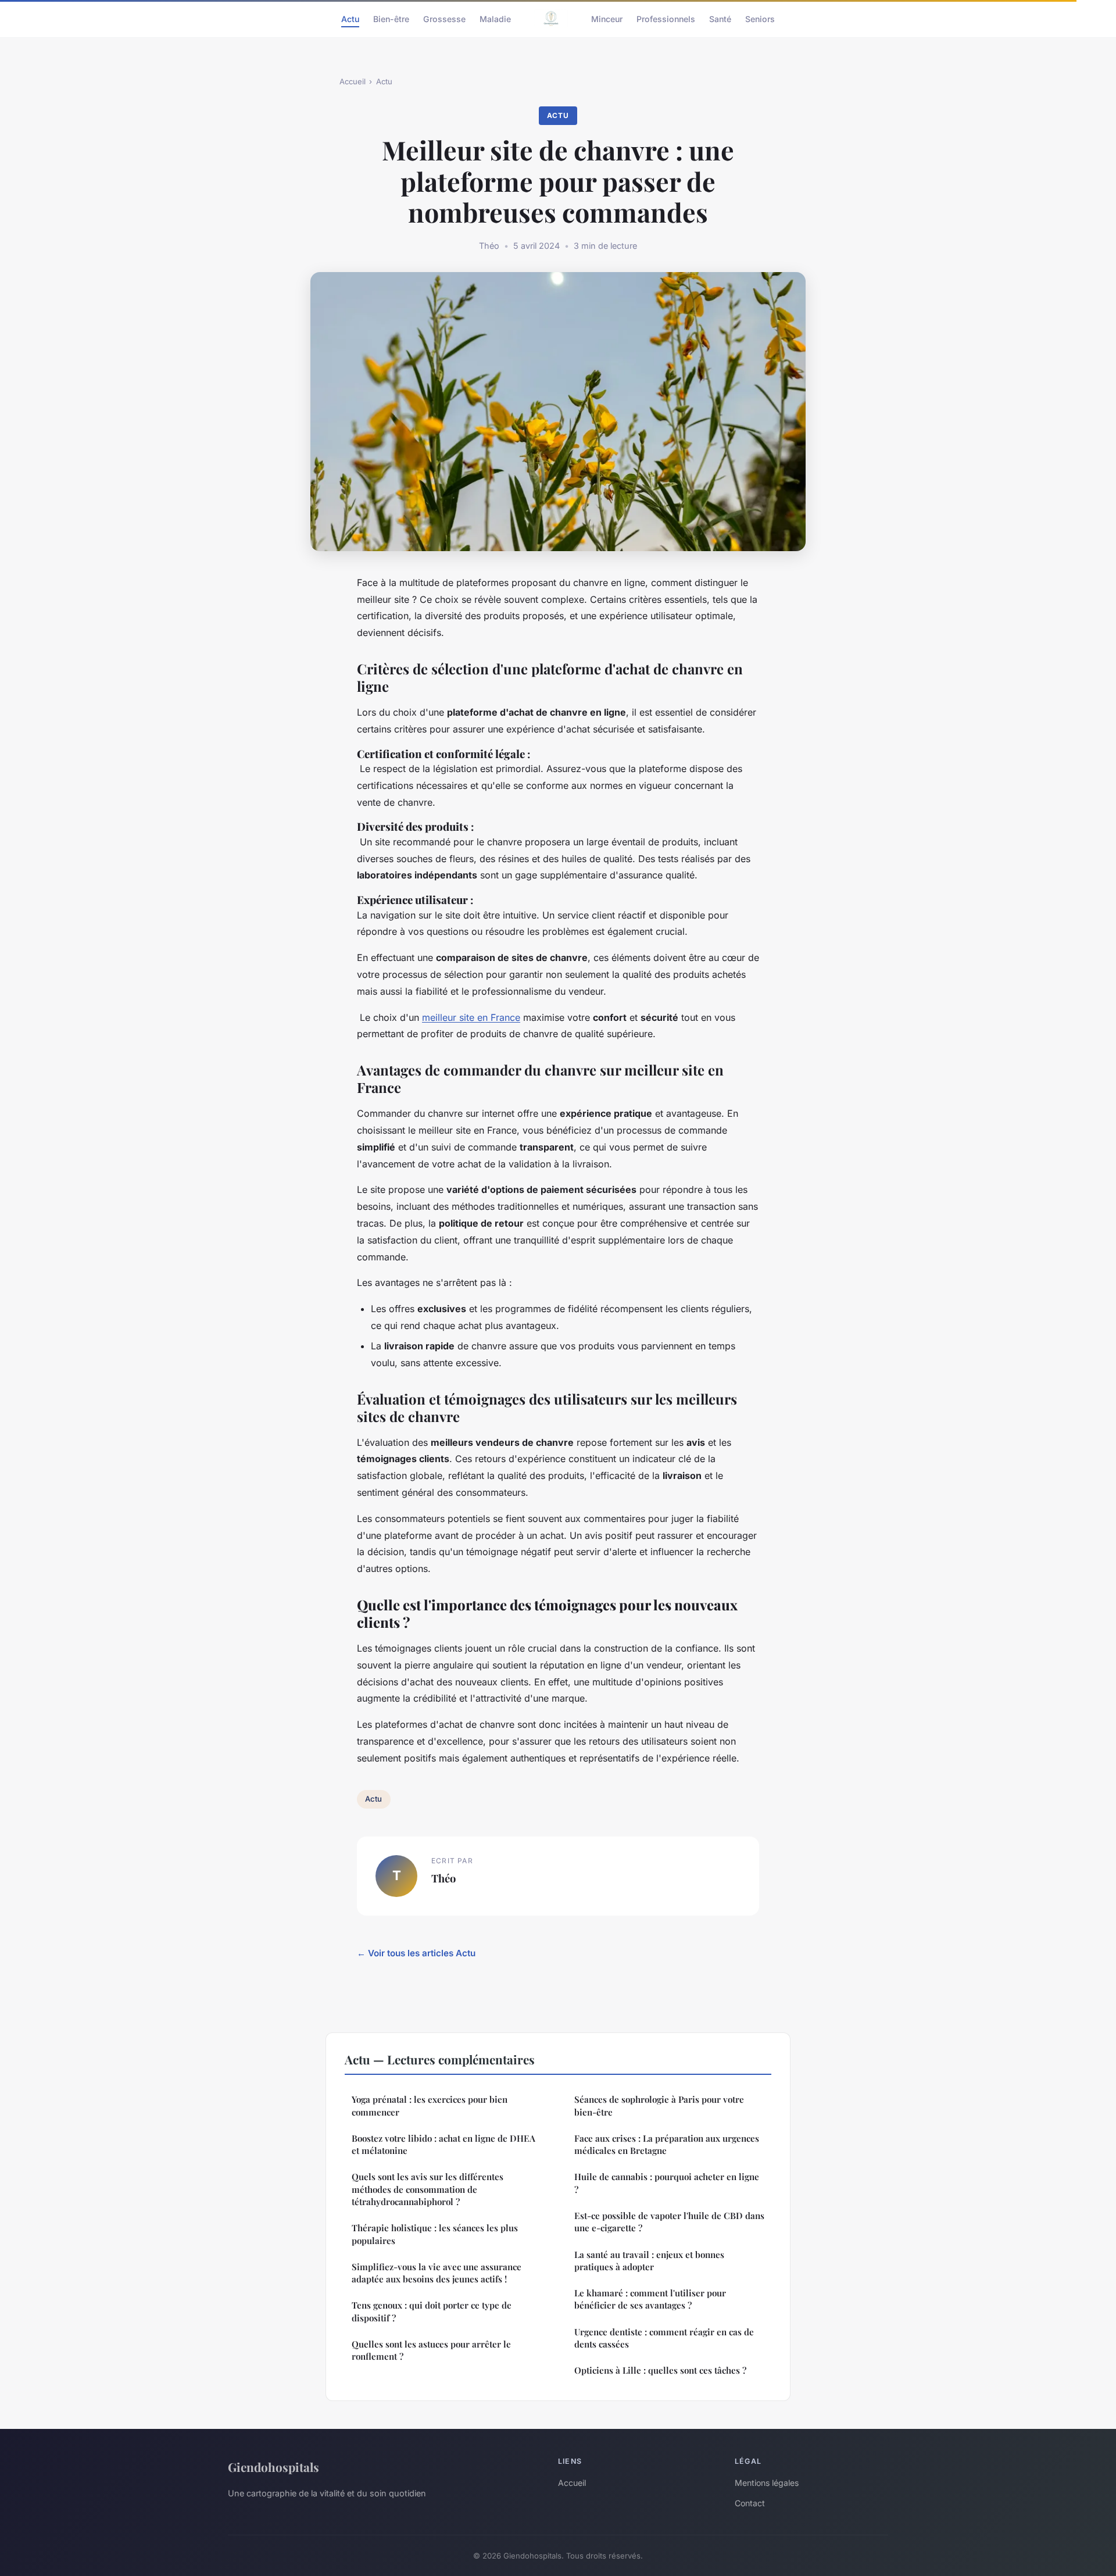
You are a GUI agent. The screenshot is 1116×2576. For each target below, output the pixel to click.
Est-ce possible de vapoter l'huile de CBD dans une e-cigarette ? (669, 2222)
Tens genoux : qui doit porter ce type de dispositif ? (432, 2311)
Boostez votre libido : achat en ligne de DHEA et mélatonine (443, 2144)
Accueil (353, 81)
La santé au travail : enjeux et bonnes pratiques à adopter (649, 2261)
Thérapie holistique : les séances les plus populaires (435, 2234)
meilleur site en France (471, 1017)
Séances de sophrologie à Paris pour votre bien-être (659, 2105)
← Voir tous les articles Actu (416, 1953)
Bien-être (391, 18)
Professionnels (666, 18)
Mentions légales (767, 2483)
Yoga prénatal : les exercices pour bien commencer (430, 2105)
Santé (720, 18)
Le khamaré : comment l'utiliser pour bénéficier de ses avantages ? (650, 2299)
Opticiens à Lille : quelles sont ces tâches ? (660, 2370)
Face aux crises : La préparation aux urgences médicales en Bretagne (667, 2144)
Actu (350, 18)
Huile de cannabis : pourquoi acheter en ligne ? (667, 2183)
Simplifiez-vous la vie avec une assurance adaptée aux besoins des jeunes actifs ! (437, 2273)
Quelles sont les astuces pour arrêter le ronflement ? (431, 2350)
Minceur (607, 18)
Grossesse (444, 18)
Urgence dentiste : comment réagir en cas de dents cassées (664, 2338)
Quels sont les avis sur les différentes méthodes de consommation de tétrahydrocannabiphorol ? (428, 2189)
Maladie (495, 18)
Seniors (760, 18)
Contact (750, 2503)
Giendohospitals (273, 2467)
